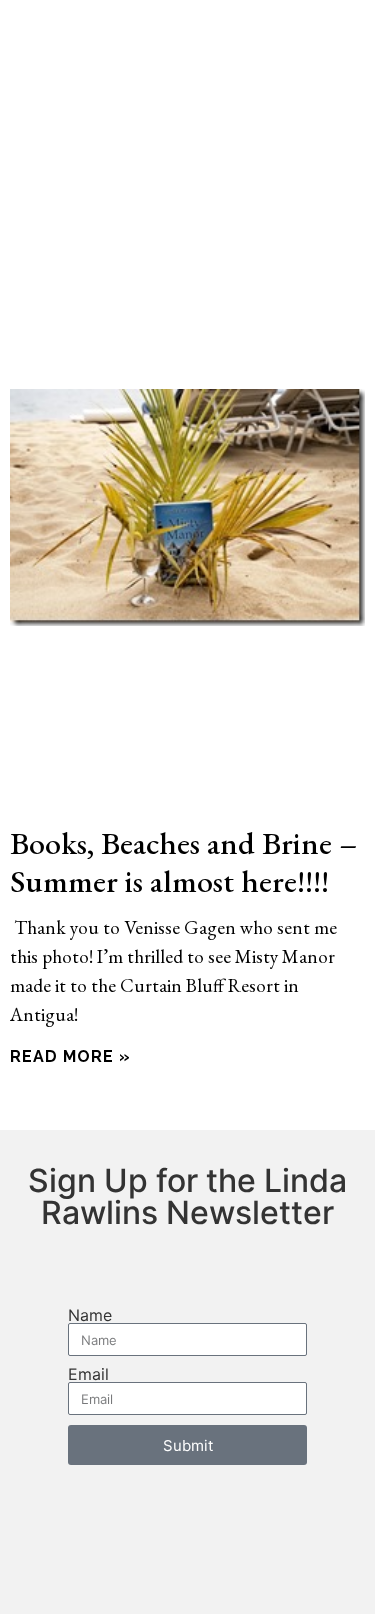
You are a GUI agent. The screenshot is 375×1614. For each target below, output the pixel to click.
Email (88, 1374)
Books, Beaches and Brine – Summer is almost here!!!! (183, 861)
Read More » (70, 1056)
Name (90, 1315)
